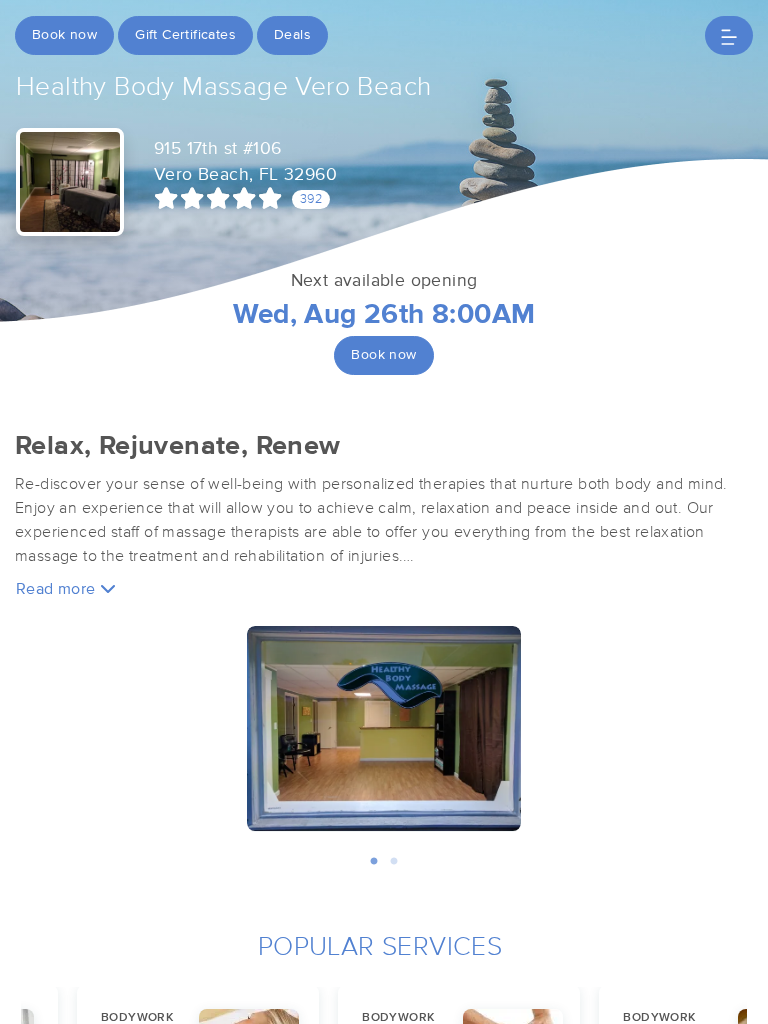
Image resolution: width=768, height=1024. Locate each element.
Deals (292, 35)
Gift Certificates (185, 35)
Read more (58, 589)
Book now (64, 35)
